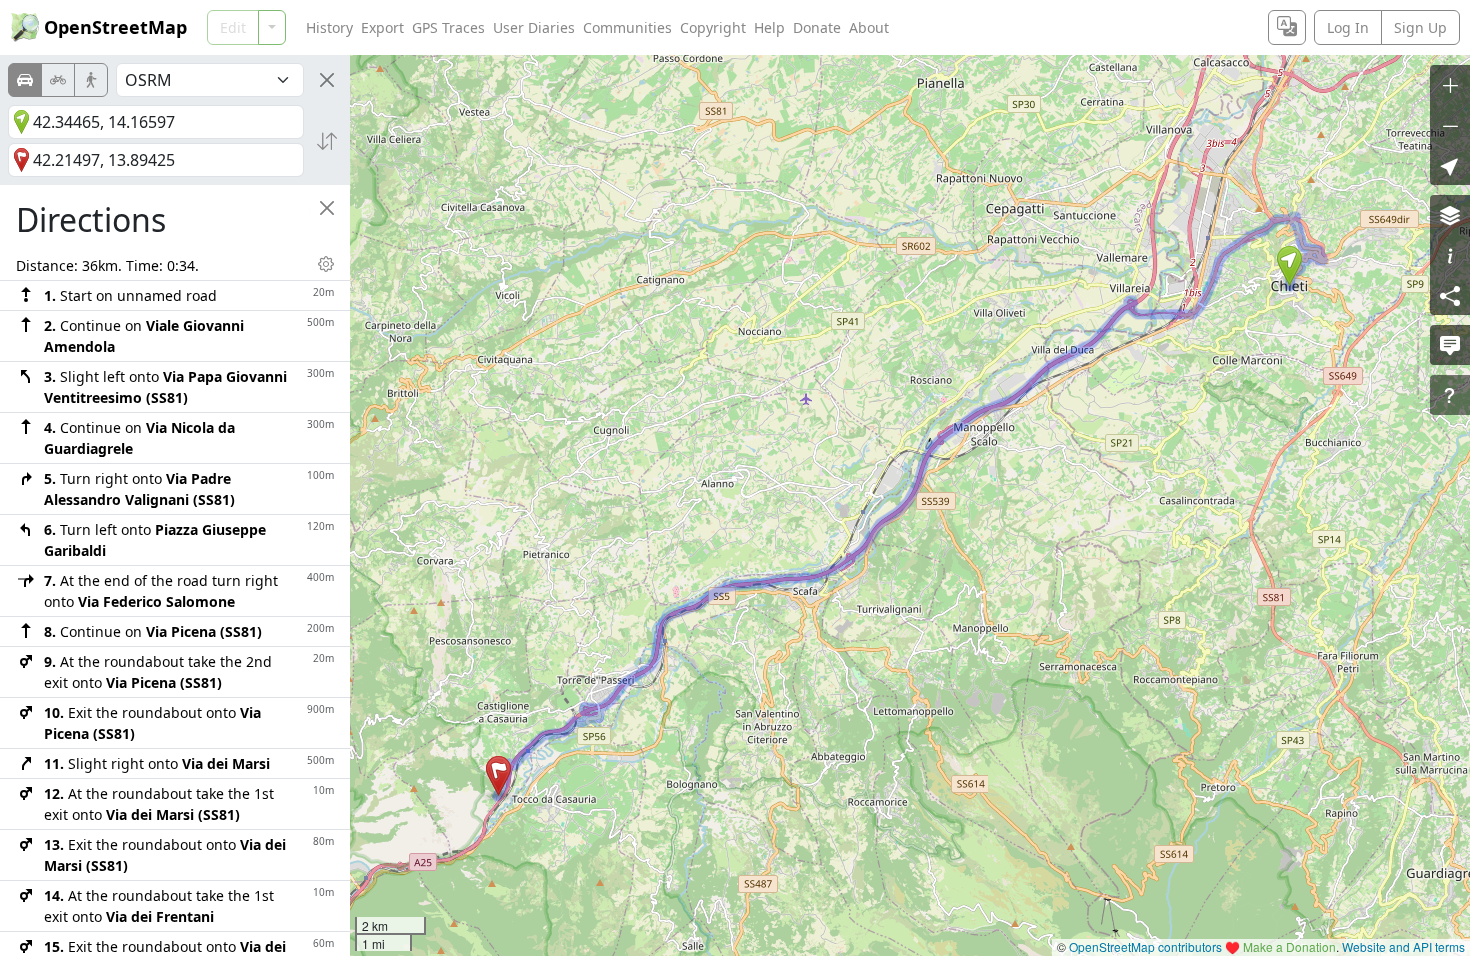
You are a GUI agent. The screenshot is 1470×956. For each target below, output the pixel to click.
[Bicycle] (58, 80)
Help (769, 27)
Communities (627, 27)
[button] (1289, 266)
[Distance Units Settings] (326, 264)
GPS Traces (448, 27)
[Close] (327, 80)
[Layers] (1450, 215)
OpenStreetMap (115, 27)
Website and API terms (1403, 946)
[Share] (1450, 295)
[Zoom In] (1450, 85)
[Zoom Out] (1450, 125)
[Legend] (1450, 255)
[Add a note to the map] (1450, 345)
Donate (817, 27)
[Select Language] (1287, 27)
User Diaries (534, 27)
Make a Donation (1289, 946)
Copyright (713, 27)
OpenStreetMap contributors (1145, 946)
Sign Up (1420, 27)
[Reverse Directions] (327, 141)
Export (382, 27)
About (869, 27)
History (329, 27)
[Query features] (1450, 395)
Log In (1348, 27)
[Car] (25, 80)
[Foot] (91, 80)
